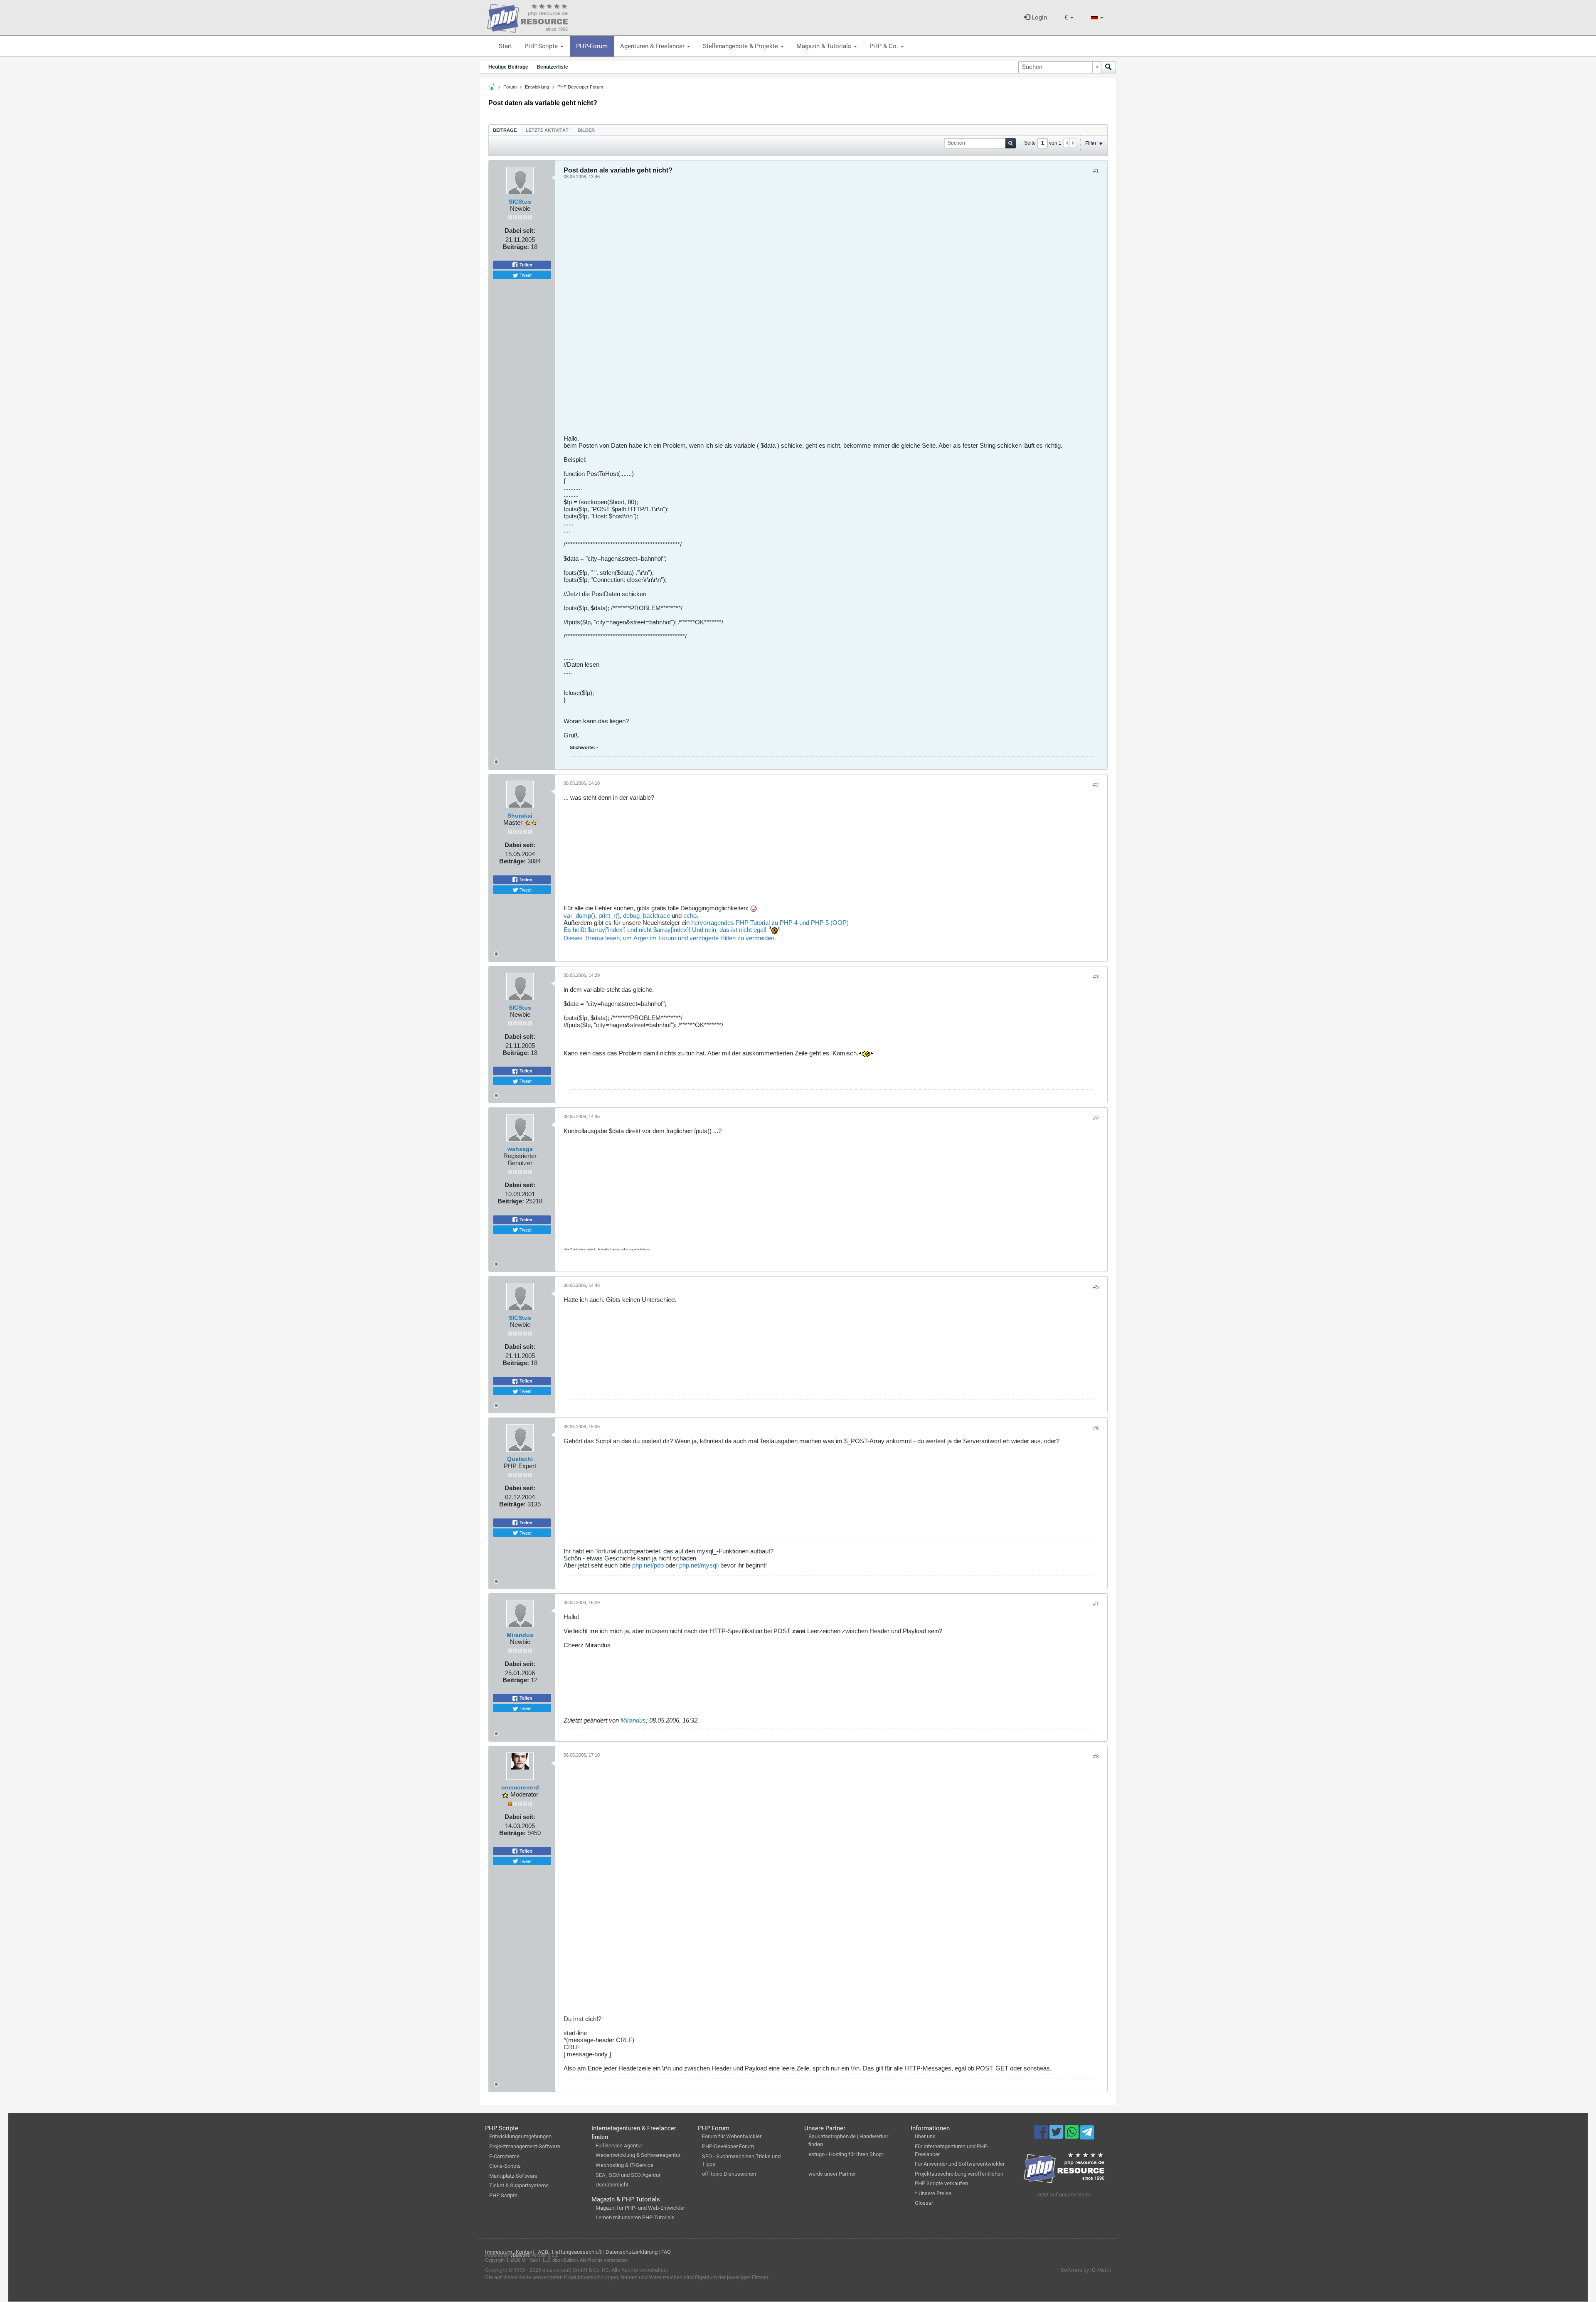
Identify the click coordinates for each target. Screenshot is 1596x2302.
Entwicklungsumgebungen (520, 2136)
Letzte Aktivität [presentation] (547, 130)
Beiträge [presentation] (505, 130)
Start (505, 46)
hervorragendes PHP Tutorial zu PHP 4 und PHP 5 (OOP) (770, 923)
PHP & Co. (885, 46)
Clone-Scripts (505, 2166)
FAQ (666, 2252)
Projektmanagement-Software (525, 2146)
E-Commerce (504, 2156)
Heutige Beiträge (508, 67)
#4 (1096, 1118)
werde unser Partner (832, 2174)
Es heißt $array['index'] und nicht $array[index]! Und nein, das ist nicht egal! (666, 930)
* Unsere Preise (933, 2193)
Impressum (499, 2252)
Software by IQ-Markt (1086, 2270)
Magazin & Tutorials (825, 46)
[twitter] (1057, 2136)
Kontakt (525, 2252)
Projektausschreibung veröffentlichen (959, 2174)
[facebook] (1042, 2136)
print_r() (609, 916)
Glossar (924, 2203)
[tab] (505, 130)
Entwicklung (537, 87)
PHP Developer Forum (580, 87)
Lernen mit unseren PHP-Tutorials (635, 2217)
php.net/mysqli (699, 1565)
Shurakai (520, 816)
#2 (1096, 785)
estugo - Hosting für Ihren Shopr (846, 2154)
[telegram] (1087, 2134)
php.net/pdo (648, 1565)
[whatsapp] (1073, 2136)
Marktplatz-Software (513, 2176)
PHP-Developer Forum (728, 2146)
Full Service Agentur (619, 2145)
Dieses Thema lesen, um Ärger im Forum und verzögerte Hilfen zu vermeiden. (670, 938)
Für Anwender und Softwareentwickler (960, 2164)
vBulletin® (520, 2255)
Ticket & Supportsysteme (519, 2185)
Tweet (525, 275)
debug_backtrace (647, 916)
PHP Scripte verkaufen (941, 2183)
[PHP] (527, 17)
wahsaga (520, 1149)
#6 (1096, 1428)
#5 (1096, 1287)
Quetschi (520, 1459)
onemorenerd (520, 1787)
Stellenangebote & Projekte (741, 46)
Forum (510, 87)
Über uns (925, 2136)
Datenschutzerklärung (632, 2252)
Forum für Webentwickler (732, 2136)
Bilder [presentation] (586, 130)
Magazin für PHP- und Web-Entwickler (640, 2208)
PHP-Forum (592, 46)
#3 (1096, 977)
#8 (1096, 1757)
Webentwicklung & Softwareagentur (638, 2155)
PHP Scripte (542, 46)
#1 (1096, 171)
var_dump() (579, 916)
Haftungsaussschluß (577, 2252)
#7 (1096, 1604)
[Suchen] (1108, 67)
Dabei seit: (520, 230)
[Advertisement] (813, 310)
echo (690, 916)
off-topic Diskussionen (729, 2174)
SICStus (520, 202)
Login (1038, 17)
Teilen (525, 265)
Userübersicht (612, 2185)
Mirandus (520, 1635)
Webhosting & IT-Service (624, 2165)
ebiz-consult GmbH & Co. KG (576, 2270)
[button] (1069, 18)
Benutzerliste (552, 67)
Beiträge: (516, 247)
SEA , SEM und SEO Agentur (628, 2175)
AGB (543, 2252)
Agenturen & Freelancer (653, 46)
